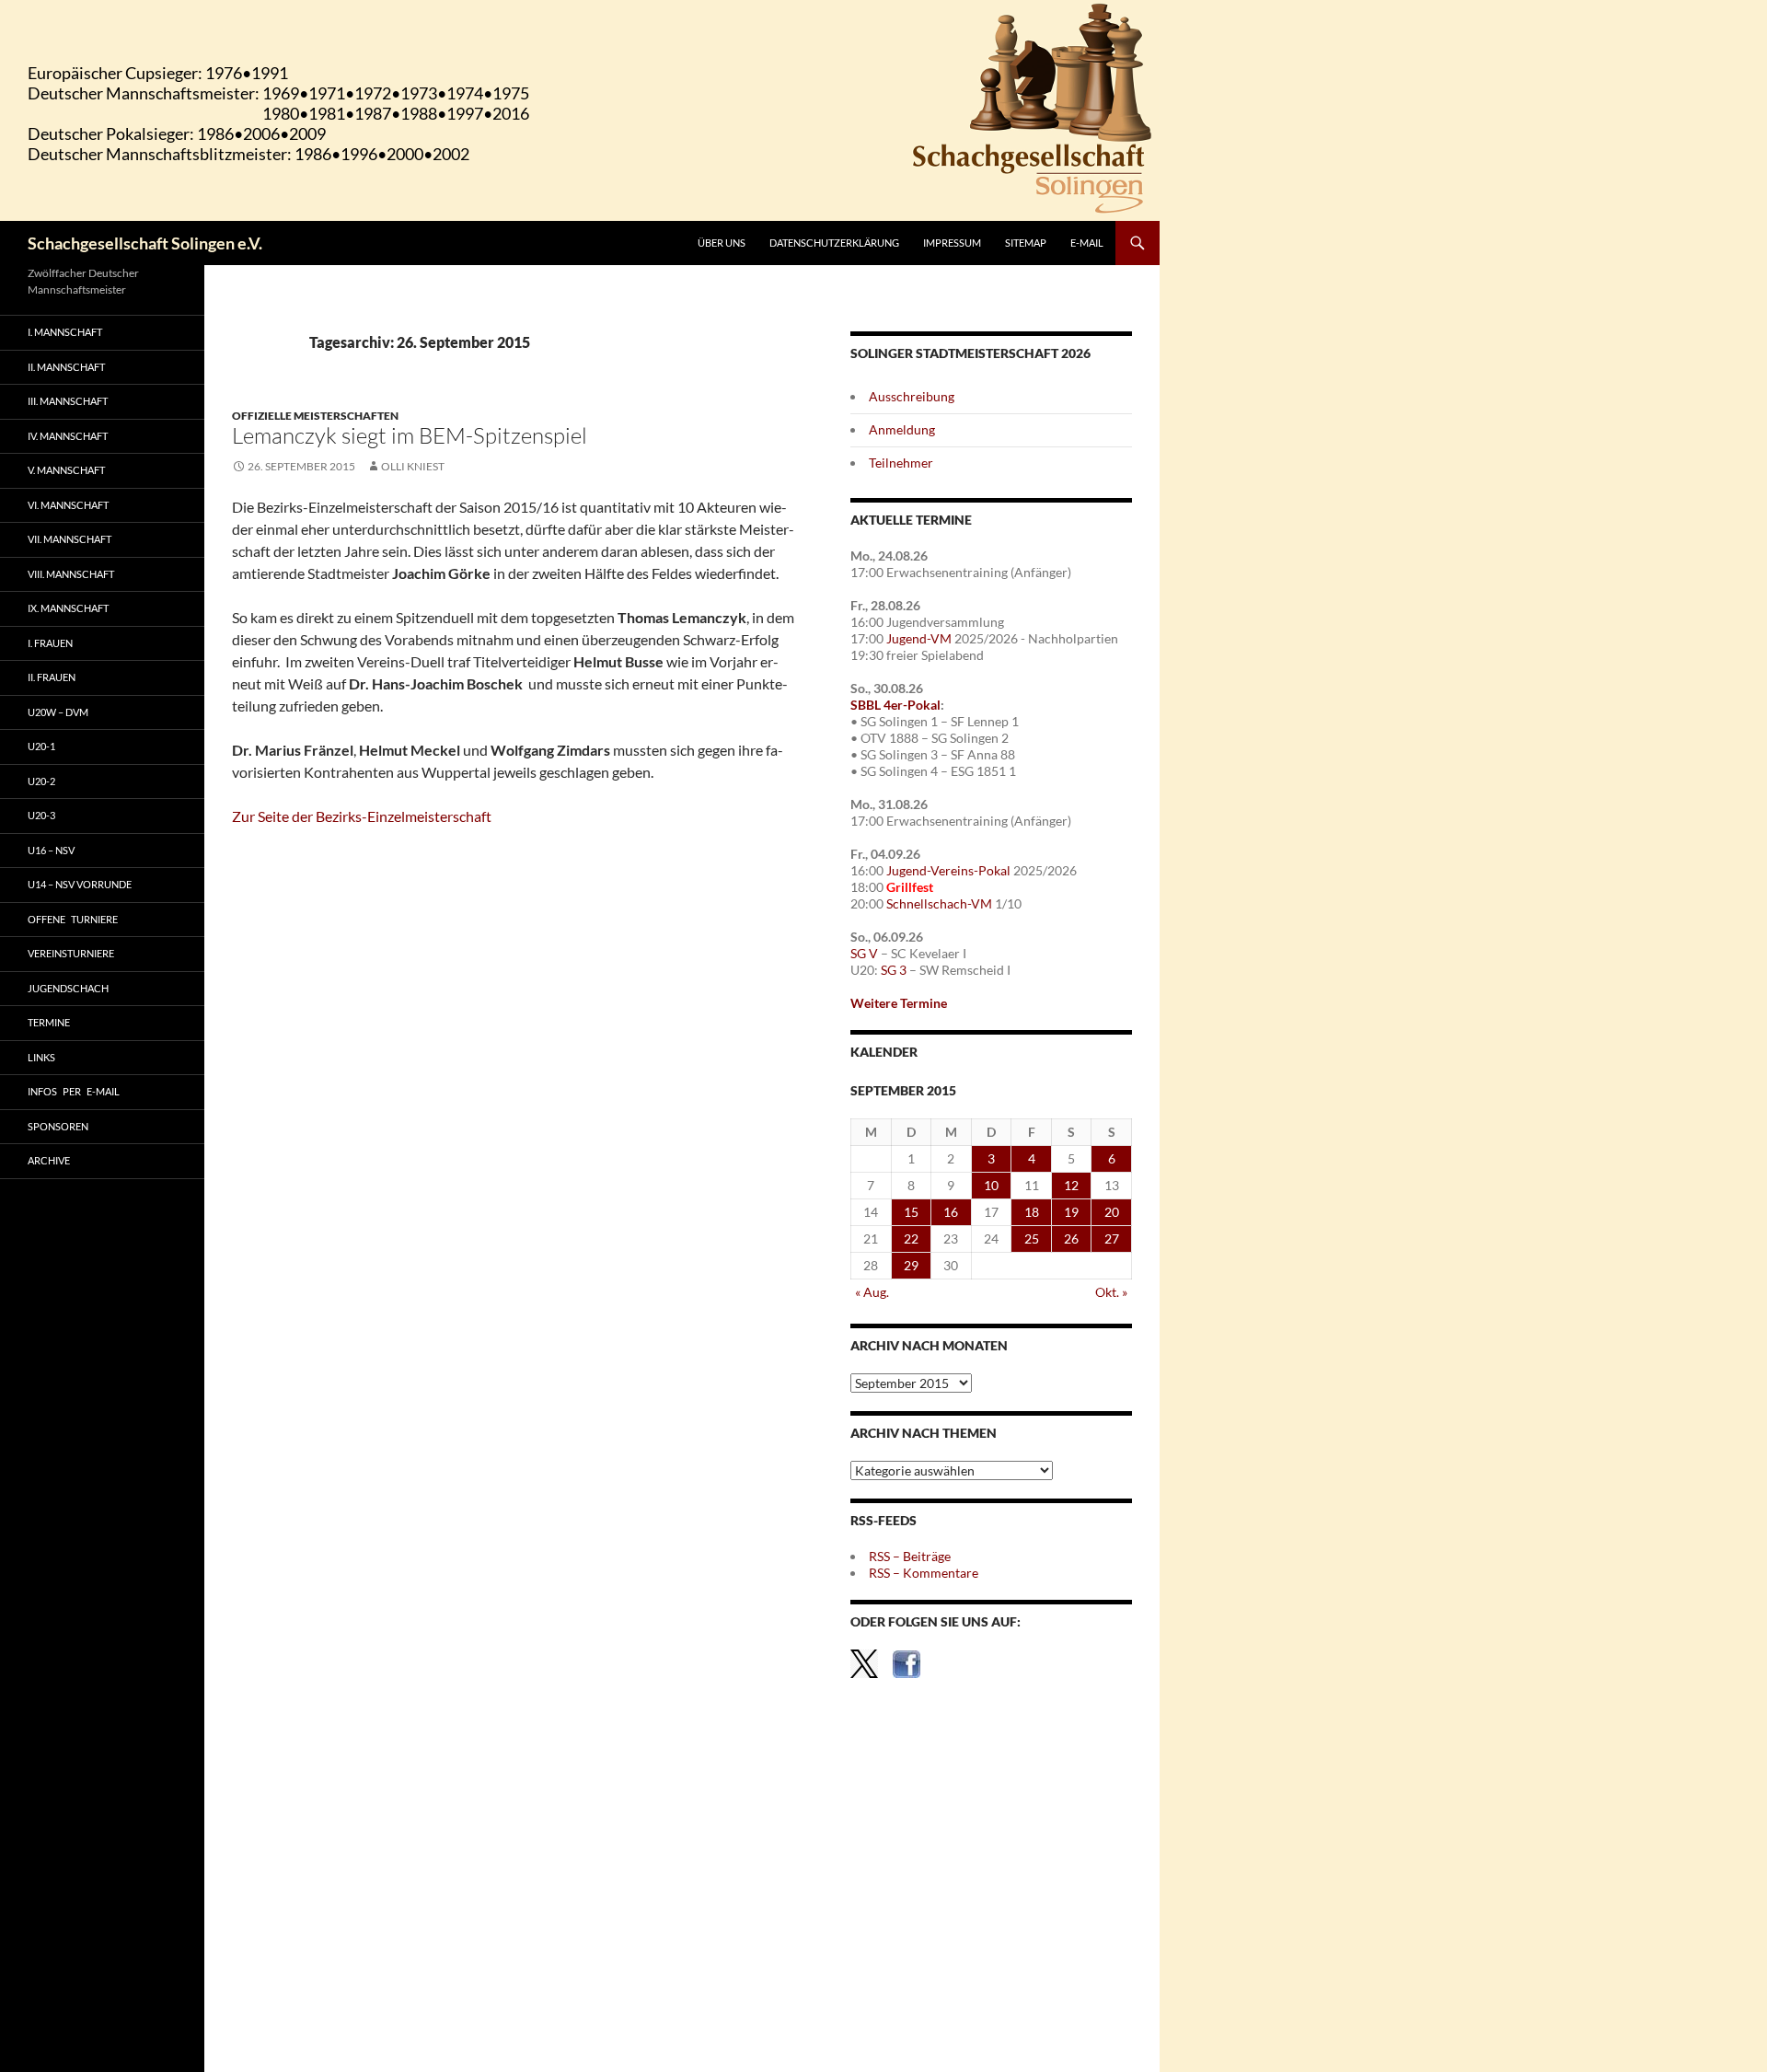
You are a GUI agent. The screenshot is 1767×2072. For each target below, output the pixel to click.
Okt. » (1111, 1292)
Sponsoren (58, 1126)
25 (1032, 1239)
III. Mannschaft (68, 401)
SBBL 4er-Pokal (895, 705)
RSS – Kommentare (924, 1573)
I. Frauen (50, 643)
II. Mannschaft (66, 367)
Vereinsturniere (71, 953)
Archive (49, 1160)
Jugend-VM (919, 638)
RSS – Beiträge (910, 1556)
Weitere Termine (899, 1003)
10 (991, 1185)
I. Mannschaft (65, 332)
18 (1032, 1212)
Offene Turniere (73, 919)
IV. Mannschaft (68, 436)
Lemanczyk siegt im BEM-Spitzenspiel (410, 435)
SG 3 (894, 970)
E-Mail (1087, 243)
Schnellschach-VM (939, 903)
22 (911, 1239)
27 (1112, 1239)
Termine (49, 1022)
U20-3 (41, 815)
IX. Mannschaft (68, 608)
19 (1071, 1212)
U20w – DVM (58, 712)
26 (1071, 1239)
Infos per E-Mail (74, 1091)
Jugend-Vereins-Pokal (948, 870)
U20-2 (41, 781)
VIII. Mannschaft (71, 574)
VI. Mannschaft (68, 505)
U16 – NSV (51, 850)
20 (1112, 1212)
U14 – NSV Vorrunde (80, 884)
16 (951, 1212)
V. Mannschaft (66, 470)
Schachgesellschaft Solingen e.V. (145, 243)
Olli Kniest (413, 466)
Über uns (722, 243)
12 (1071, 1185)
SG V (864, 953)
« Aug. (872, 1292)
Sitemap (1026, 243)
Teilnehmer (901, 463)
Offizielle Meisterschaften (315, 416)
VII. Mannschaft (69, 539)
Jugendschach (68, 988)
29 (911, 1265)
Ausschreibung (912, 396)
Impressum (952, 243)
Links (41, 1057)
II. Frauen (52, 677)
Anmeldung (902, 429)
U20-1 (41, 746)
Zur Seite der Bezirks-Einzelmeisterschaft (362, 816)
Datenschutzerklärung (834, 243)
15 (911, 1212)
